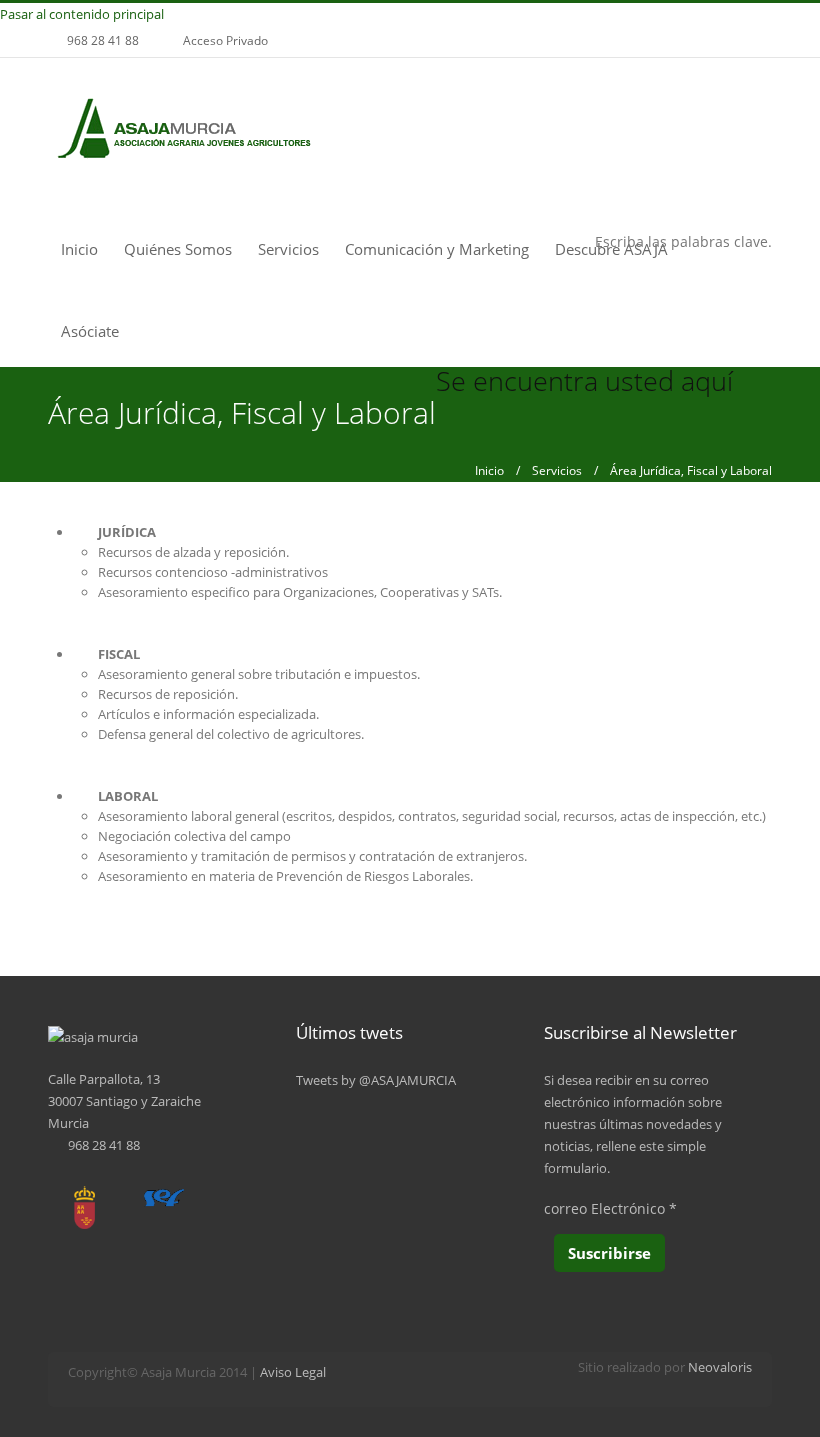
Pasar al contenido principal (82, 14)
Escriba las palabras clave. (683, 241)
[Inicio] (183, 129)
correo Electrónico (610, 1208)
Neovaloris (720, 1367)
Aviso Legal (293, 1372)
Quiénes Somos (178, 249)
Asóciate (90, 331)
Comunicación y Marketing (437, 249)
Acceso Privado (225, 40)
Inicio (79, 249)
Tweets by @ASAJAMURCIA (376, 1080)
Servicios (288, 249)
